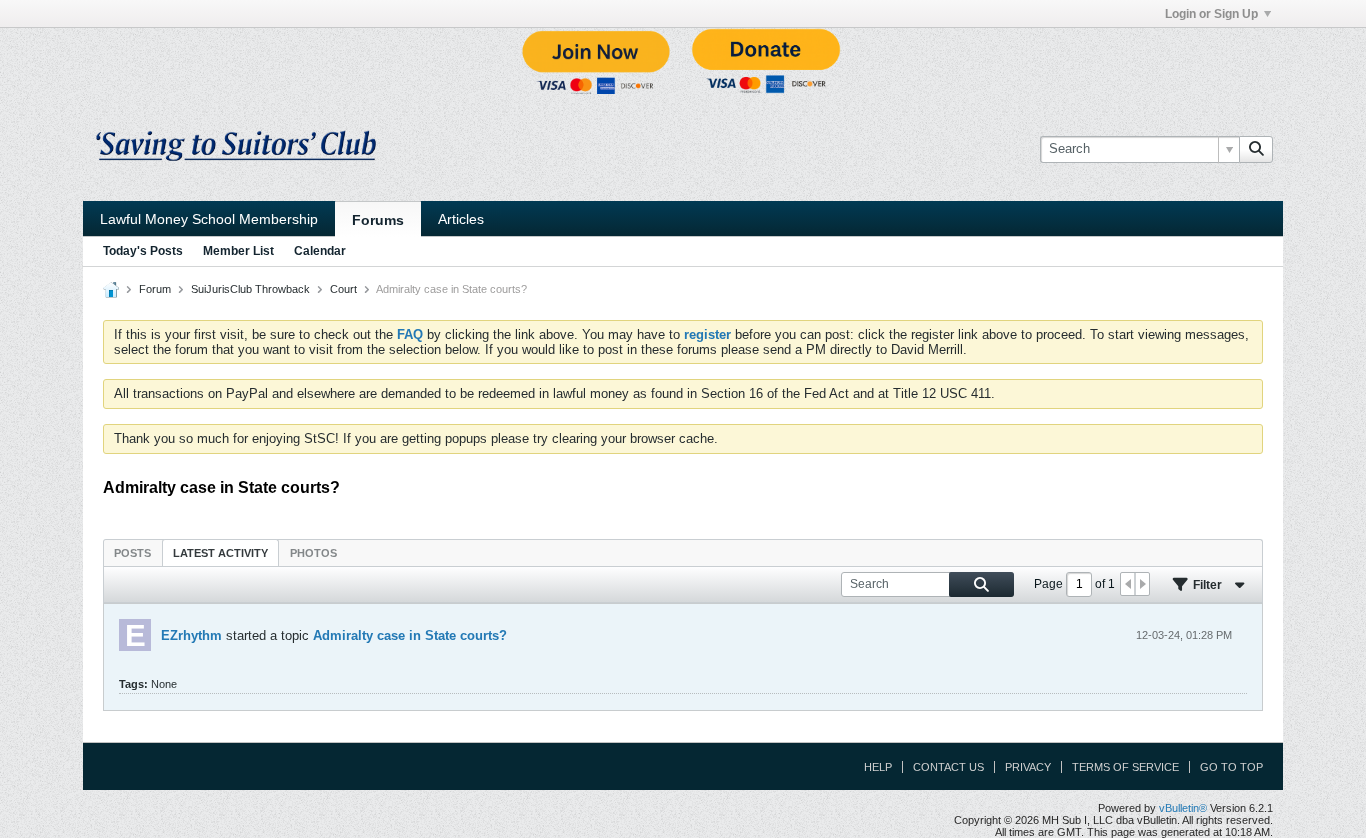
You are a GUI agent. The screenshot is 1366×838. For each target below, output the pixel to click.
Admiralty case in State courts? (410, 635)
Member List (238, 251)
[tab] (132, 552)
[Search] (1256, 149)
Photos (313, 553)
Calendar (320, 251)
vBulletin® (1183, 808)
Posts (132, 553)
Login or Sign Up (1211, 14)
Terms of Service (1125, 767)
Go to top (1231, 767)
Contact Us (948, 767)
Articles (461, 219)
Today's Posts (143, 251)
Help (878, 767)
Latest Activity (220, 553)
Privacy (1028, 767)
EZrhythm (191, 635)
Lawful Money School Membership (209, 219)
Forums (378, 220)
